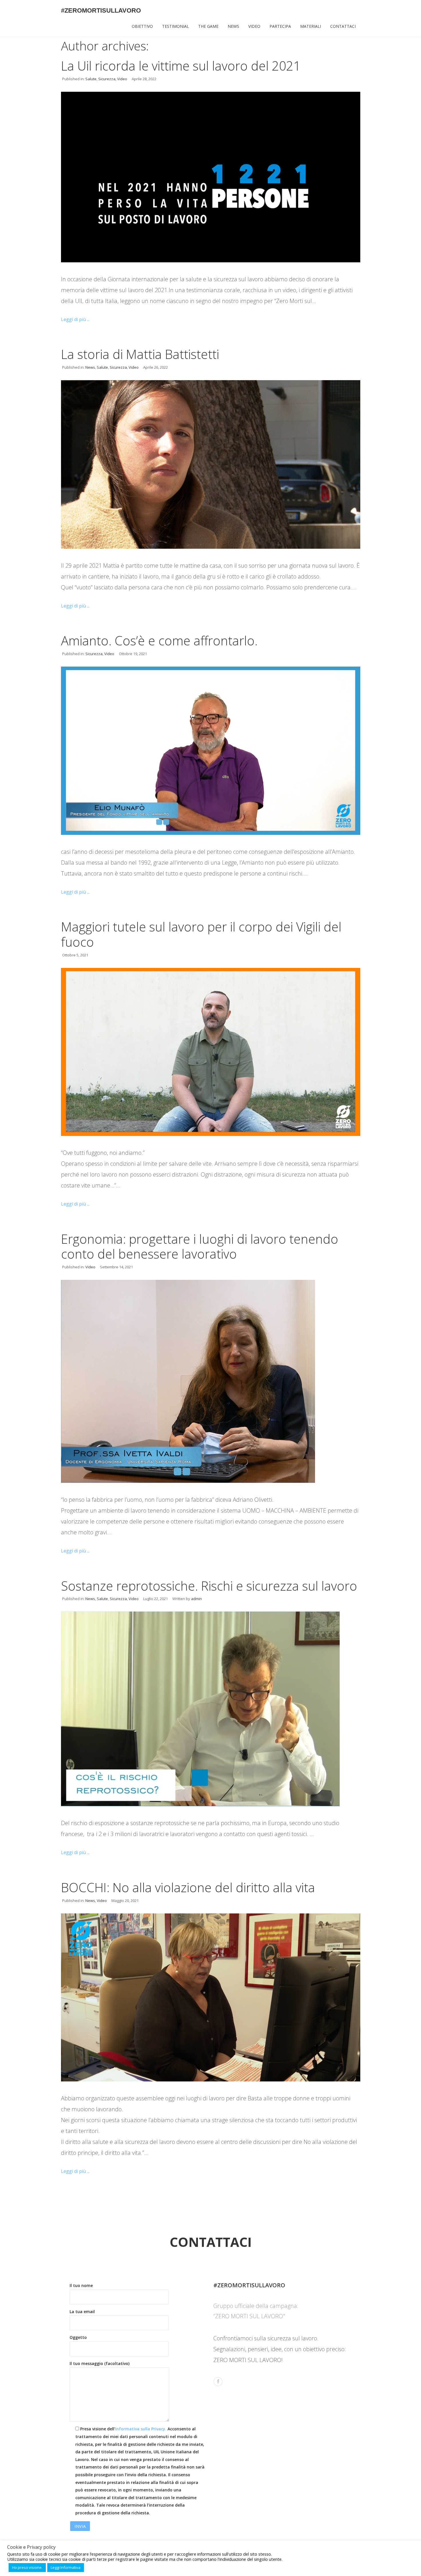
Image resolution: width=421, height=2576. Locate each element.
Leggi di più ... (75, 319)
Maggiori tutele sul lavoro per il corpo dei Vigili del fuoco (201, 934)
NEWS (233, 26)
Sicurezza (107, 79)
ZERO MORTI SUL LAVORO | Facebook (218, 2382)
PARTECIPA (280, 26)
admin (196, 1599)
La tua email (82, 2312)
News (90, 367)
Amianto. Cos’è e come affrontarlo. (159, 640)
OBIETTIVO (142, 26)
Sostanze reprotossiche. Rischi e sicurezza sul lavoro (209, 1586)
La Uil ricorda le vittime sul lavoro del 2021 (181, 66)
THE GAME (208, 26)
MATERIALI (311, 26)
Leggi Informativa (66, 2567)
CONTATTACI (343, 26)
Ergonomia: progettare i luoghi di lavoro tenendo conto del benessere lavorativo (200, 1246)
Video (122, 79)
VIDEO (254, 26)
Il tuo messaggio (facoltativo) (100, 2363)
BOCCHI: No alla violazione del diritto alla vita (188, 1887)
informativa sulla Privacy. (141, 2429)
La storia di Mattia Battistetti (140, 354)
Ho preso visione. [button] (27, 2567)
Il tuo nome (81, 2285)
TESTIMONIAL (176, 26)
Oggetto (78, 2337)
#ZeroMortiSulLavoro (101, 10)
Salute (91, 79)
